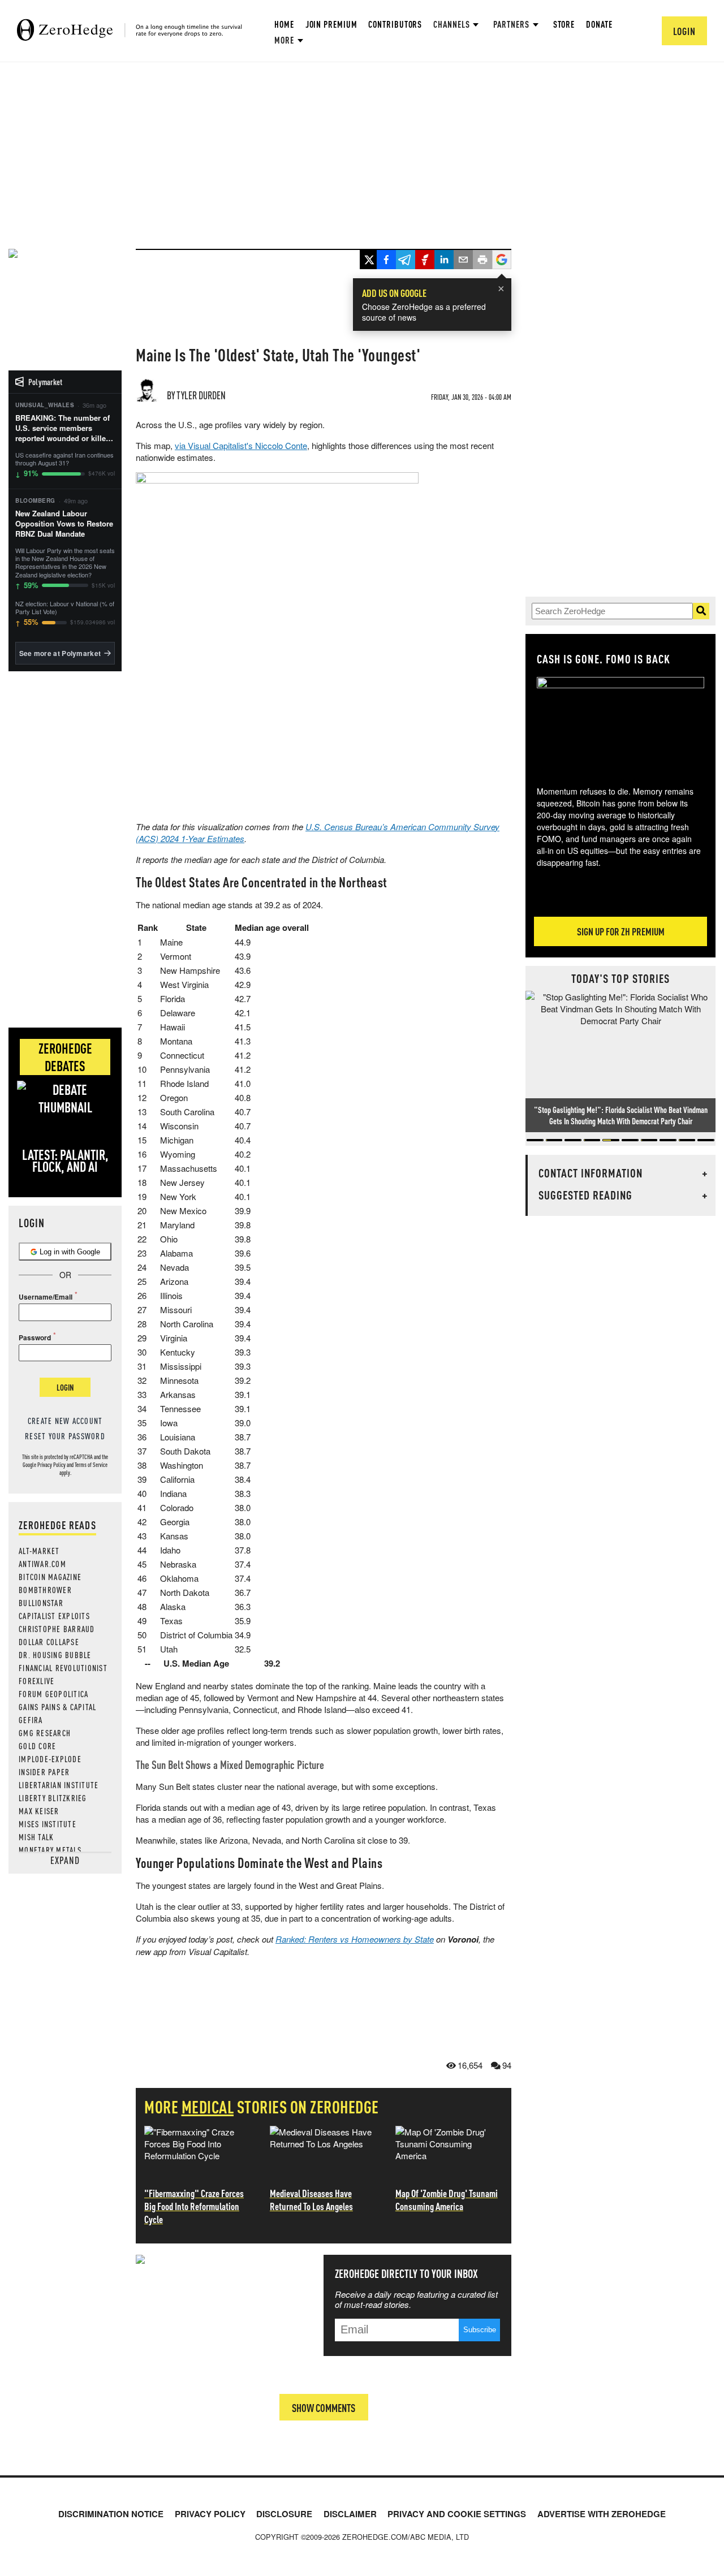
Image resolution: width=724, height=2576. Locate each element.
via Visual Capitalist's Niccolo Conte (241, 445)
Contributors (395, 24)
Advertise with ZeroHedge (602, 2514)
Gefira (31, 1720)
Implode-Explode (50, 1759)
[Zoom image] (620, 723)
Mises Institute (48, 1824)
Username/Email (46, 1297)
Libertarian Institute (59, 1785)
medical (208, 2107)
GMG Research (45, 1733)
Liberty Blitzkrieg (53, 1798)
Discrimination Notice (111, 2514)
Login (65, 1387)
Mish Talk (36, 1837)
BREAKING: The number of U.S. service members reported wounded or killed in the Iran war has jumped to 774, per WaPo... (63, 428)
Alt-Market (39, 1551)
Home (284, 24)
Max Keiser (39, 1811)
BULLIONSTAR (41, 1603)
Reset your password (65, 1436)
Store (564, 24)
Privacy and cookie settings (457, 2514)
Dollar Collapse (49, 1642)
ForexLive (36, 1681)
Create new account (65, 1421)
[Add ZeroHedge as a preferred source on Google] (502, 261)
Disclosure (284, 2514)
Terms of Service (91, 1465)
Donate (599, 24)
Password (35, 1337)
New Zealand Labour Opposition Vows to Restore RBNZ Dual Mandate (64, 524)
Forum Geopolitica (53, 1694)
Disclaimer (350, 2514)
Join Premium (331, 24)
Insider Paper (44, 1772)
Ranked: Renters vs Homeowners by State (355, 1939)
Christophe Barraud (57, 1629)
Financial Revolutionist (63, 1668)
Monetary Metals (50, 1850)
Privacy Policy (51, 1465)
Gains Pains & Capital (57, 1707)
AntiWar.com (42, 1564)
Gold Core (37, 1746)
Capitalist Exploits (54, 1616)
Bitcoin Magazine (50, 1577)
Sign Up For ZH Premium (621, 931)
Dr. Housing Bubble (55, 1655)
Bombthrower (45, 1590)
